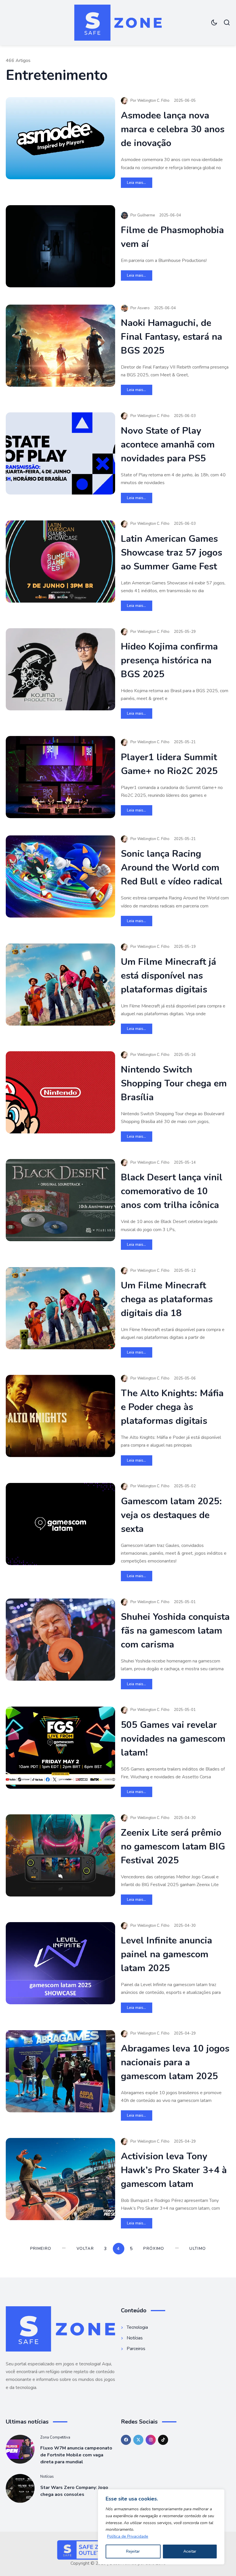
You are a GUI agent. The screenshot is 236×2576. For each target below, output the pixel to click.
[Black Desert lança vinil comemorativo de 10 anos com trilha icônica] (60, 1200)
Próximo (154, 2248)
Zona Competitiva (55, 2437)
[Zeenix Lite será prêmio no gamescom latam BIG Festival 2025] (60, 1855)
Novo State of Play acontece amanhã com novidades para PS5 (168, 445)
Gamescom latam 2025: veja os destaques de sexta (171, 1515)
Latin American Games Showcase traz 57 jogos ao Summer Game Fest (172, 553)
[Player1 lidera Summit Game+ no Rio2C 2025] (60, 777)
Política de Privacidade (128, 2536)
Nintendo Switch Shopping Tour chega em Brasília (174, 1083)
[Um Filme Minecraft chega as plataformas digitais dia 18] (60, 1308)
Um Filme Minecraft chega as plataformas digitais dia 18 (167, 1299)
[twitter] (138, 2440)
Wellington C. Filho (153, 101)
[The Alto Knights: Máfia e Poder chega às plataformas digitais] (60, 1416)
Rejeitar (133, 2551)
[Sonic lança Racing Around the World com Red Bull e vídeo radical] (60, 876)
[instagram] (151, 2440)
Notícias (47, 2477)
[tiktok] (163, 2440)
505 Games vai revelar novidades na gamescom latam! (173, 1739)
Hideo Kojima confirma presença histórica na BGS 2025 (169, 660)
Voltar (85, 2248)
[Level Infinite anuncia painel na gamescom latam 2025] (60, 1963)
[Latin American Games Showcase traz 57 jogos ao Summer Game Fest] (60, 562)
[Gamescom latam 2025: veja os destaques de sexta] (60, 1524)
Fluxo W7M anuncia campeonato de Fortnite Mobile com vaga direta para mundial (76, 2455)
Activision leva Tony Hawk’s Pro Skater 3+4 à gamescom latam (174, 2170)
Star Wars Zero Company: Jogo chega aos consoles (74, 2491)
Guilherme (146, 215)
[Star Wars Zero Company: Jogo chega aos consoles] (20, 2488)
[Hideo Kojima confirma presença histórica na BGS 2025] (60, 669)
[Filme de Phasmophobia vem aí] (60, 246)
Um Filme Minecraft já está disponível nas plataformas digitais (169, 976)
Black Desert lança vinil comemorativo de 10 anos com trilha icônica (172, 1191)
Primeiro (41, 2248)
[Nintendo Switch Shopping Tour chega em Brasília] (60, 1092)
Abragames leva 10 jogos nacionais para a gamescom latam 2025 (175, 2062)
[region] (161, 2527)
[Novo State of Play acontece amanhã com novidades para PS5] (60, 453)
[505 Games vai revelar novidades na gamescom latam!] (60, 1748)
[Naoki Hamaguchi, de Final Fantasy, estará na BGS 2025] (60, 346)
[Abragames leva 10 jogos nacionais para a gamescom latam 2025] (60, 2071)
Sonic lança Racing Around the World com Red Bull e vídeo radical (172, 868)
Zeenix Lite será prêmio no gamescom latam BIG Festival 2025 (173, 1846)
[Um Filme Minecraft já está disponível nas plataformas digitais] (60, 985)
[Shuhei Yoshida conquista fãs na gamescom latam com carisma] (60, 1640)
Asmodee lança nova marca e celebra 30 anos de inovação (173, 129)
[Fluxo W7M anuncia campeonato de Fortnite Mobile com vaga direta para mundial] (20, 2449)
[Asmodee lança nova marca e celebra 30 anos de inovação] (60, 138)
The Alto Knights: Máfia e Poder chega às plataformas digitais (172, 1407)
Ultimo (198, 2248)
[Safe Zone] (118, 23)
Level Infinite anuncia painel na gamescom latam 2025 (166, 1954)
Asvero (143, 308)
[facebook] (126, 2440)
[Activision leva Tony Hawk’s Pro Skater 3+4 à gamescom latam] (60, 2179)
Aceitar (190, 2551)
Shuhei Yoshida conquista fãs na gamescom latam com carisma (175, 1631)
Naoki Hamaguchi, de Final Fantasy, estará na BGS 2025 (172, 337)
